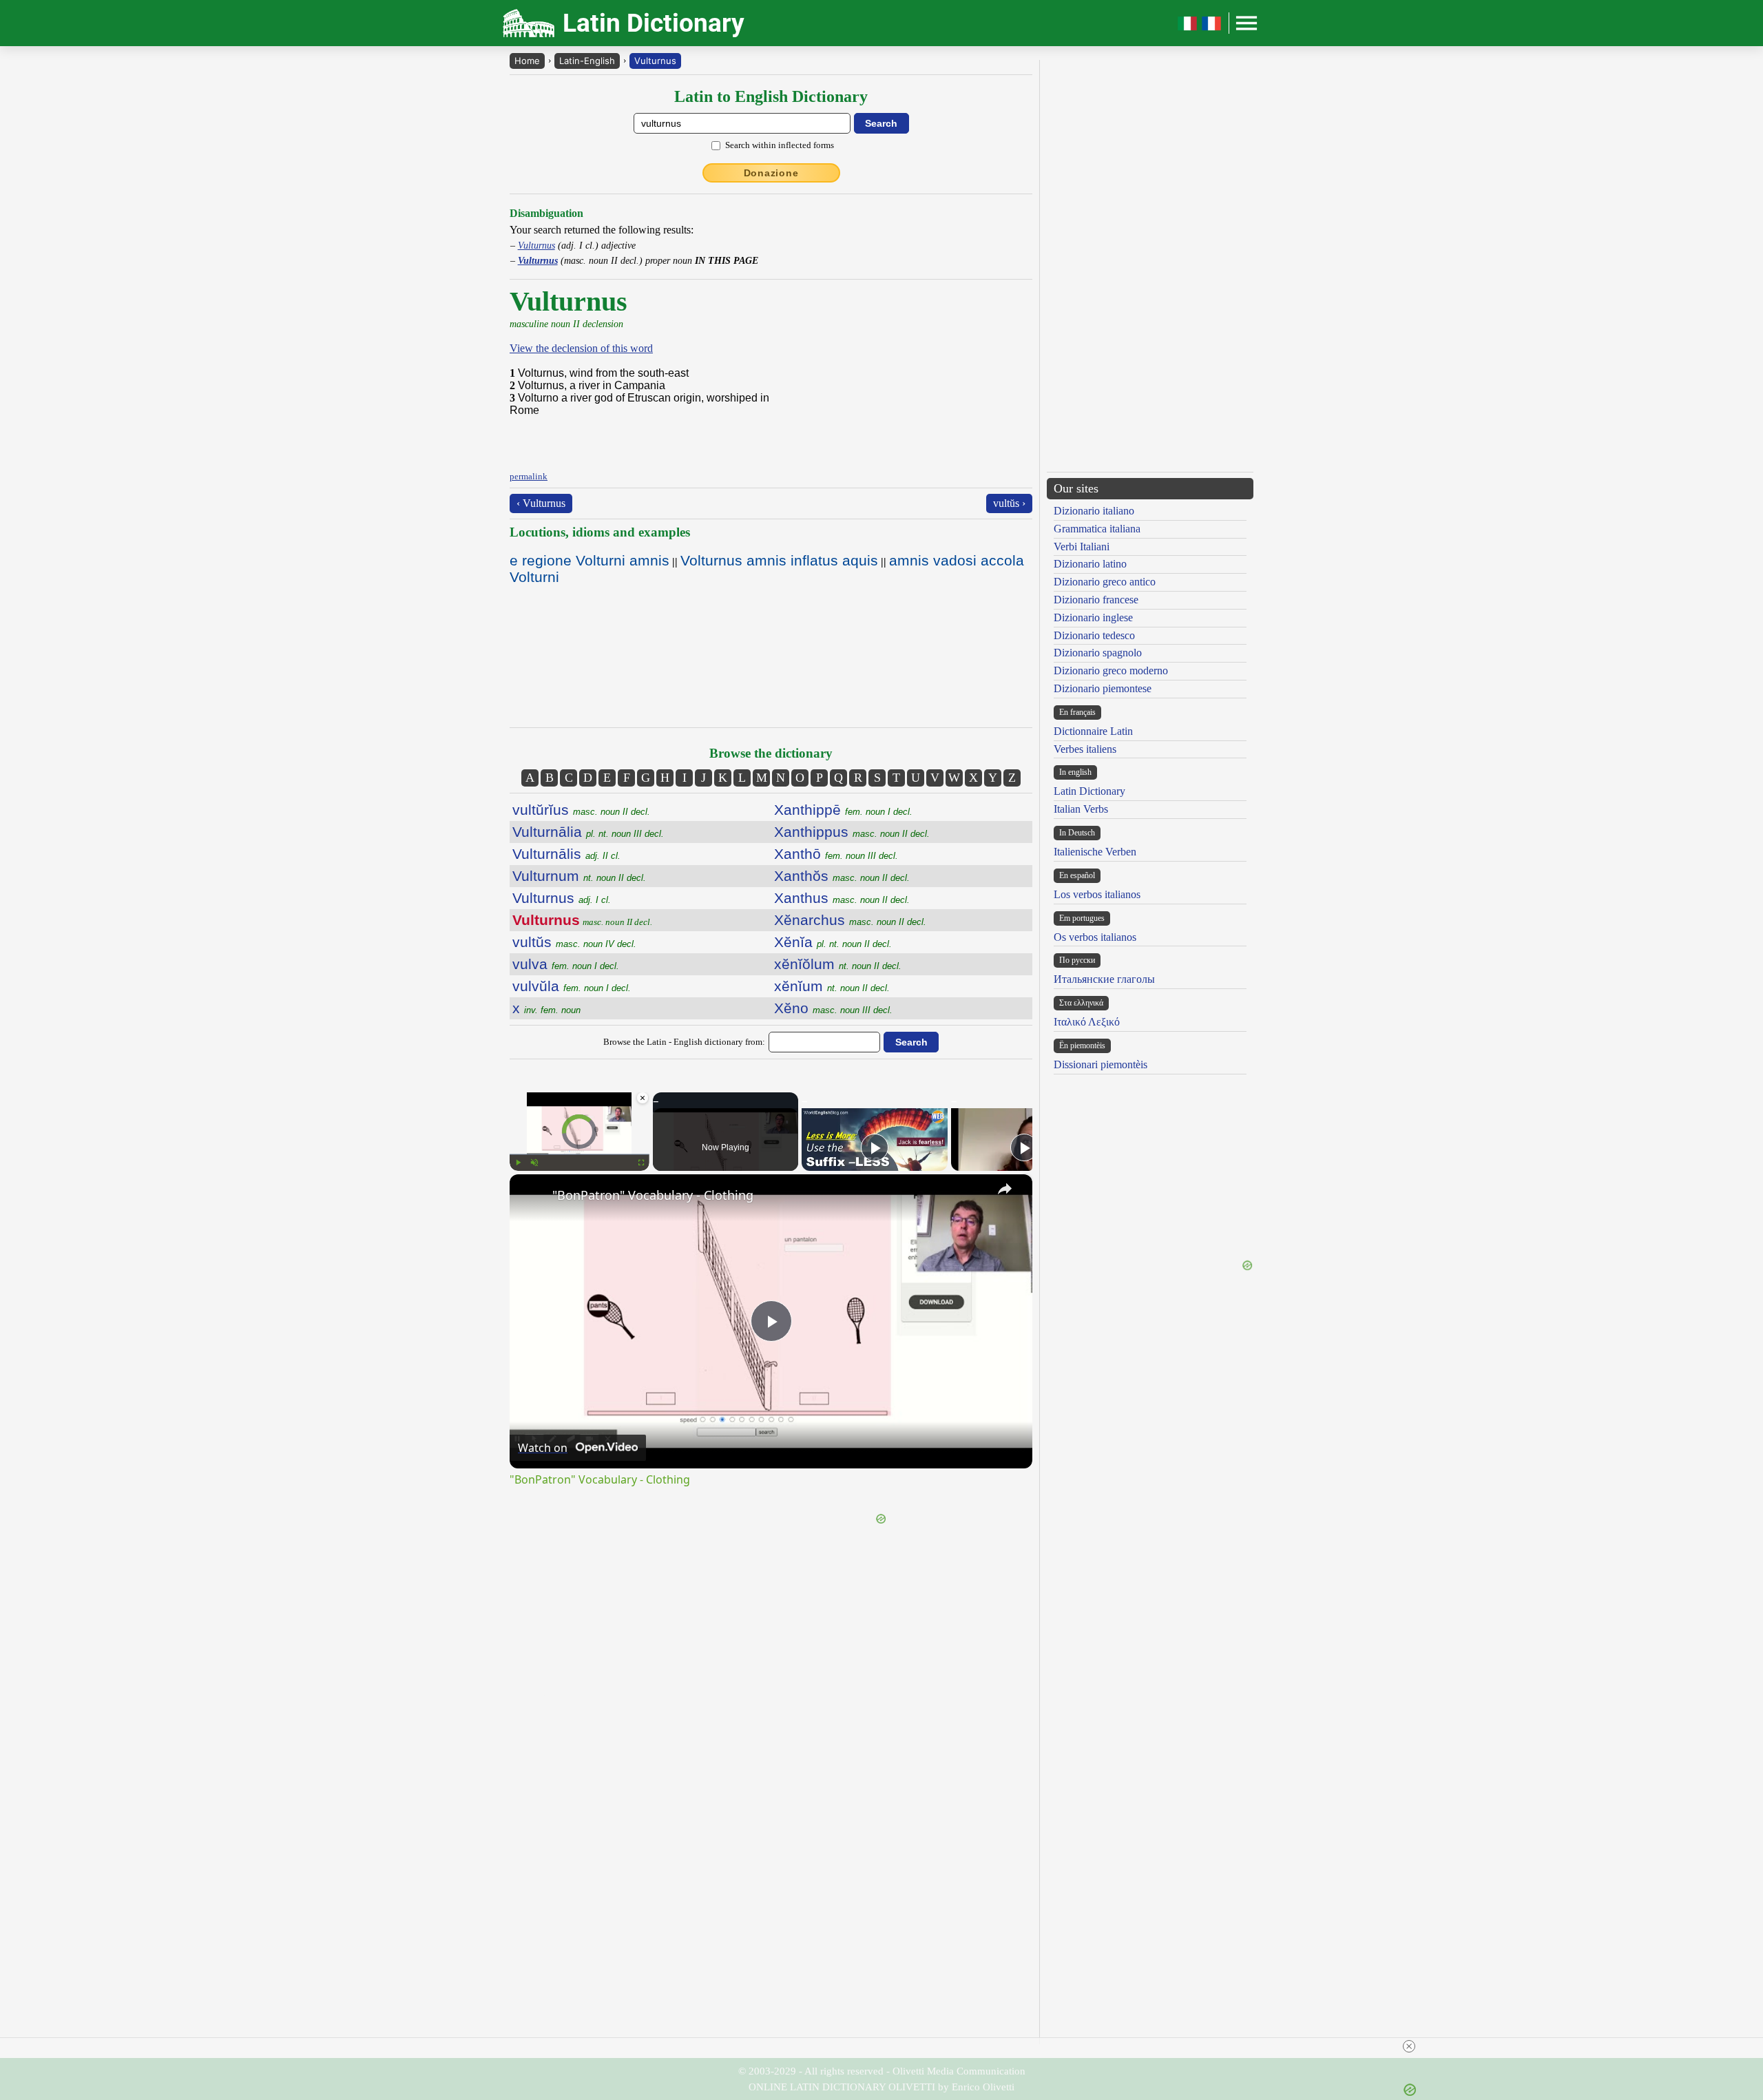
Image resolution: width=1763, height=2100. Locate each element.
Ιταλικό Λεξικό (1087, 1022)
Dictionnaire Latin (1093, 731)
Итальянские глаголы (1104, 979)
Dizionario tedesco (1094, 635)
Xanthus (842, 898)
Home (527, 61)
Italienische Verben (1095, 852)
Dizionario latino (1090, 564)
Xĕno (833, 1008)
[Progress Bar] (580, 1154)
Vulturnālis (566, 854)
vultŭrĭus (581, 810)
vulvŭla (572, 986)
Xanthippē (843, 810)
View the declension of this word (581, 348)
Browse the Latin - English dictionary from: (684, 1042)
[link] (532, 1196)
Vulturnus (655, 61)
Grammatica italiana (1097, 529)
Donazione (771, 173)
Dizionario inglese (1093, 617)
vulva (566, 964)
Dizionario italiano (1094, 511)
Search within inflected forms (780, 145)
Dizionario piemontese (1103, 688)
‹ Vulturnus (541, 503)
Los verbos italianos (1097, 894)
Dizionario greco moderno (1111, 670)
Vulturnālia (588, 832)
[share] (1005, 1189)
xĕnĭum (832, 986)
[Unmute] (534, 1163)
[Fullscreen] (641, 1163)
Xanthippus (852, 832)
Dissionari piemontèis (1100, 1064)
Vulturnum (579, 876)
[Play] (518, 1163)
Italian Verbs (1081, 809)
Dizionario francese (1096, 600)
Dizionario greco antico (1105, 582)
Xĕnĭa (833, 942)
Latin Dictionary (1089, 791)
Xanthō (836, 854)
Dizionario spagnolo (1098, 653)
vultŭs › (1009, 503)
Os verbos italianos (1095, 937)
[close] (1409, 2046)
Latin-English (587, 61)
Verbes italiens (1085, 749)
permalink (529, 476)
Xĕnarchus (850, 920)
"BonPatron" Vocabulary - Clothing (653, 1195)
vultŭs (574, 942)
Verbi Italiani (1082, 547)
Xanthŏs (842, 876)
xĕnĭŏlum (838, 964)
